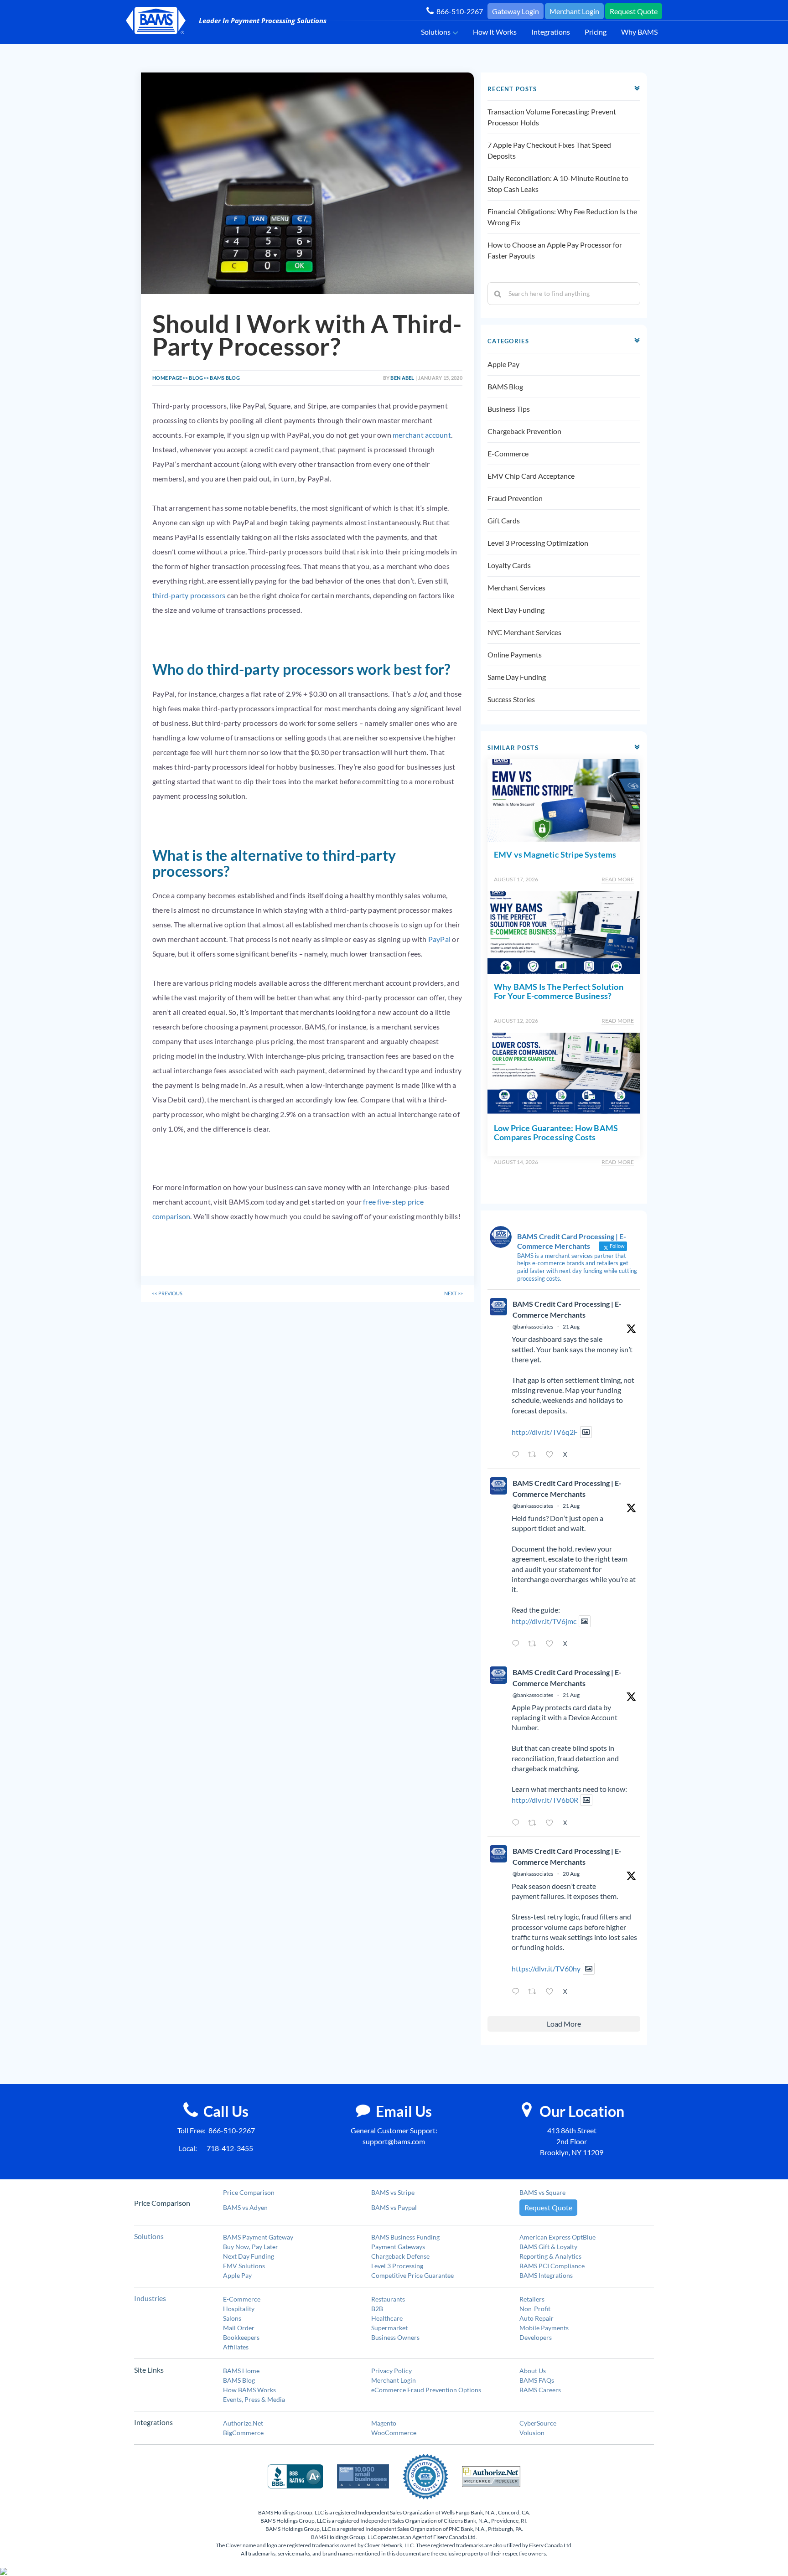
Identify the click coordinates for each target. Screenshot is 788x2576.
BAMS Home (241, 2371)
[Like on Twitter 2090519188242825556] (552, 1992)
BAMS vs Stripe (393, 2192)
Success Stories (511, 699)
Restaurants (388, 2299)
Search (498, 294)
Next (454, 1293)
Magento (384, 2423)
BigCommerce (243, 2433)
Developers (536, 2337)
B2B (377, 2309)
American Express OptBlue (557, 2237)
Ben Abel (402, 378)
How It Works (495, 32)
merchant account (422, 435)
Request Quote (634, 11)
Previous (167, 1293)
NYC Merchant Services (524, 632)
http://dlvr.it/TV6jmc (544, 1621)
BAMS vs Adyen (245, 2207)
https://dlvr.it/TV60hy (546, 1968)
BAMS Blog (505, 386)
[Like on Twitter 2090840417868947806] (552, 1645)
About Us (533, 2371)
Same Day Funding (517, 677)
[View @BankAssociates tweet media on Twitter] (586, 1432)
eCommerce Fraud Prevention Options (426, 2390)
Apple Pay (503, 364)
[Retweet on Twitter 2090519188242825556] (535, 1992)
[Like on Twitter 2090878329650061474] (552, 1455)
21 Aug (571, 1327)
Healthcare (387, 2318)
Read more (618, 879)
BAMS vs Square (542, 2192)
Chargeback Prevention (524, 431)
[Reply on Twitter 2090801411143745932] (518, 1823)
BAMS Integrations (546, 2275)
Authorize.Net (243, 2423)
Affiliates (236, 2347)
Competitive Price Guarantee (412, 2275)
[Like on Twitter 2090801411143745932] (552, 1823)
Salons (232, 2318)
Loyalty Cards (509, 565)
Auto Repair (537, 2318)
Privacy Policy (391, 2371)
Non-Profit (535, 2309)
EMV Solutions (244, 2266)
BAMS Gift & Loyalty (548, 2247)
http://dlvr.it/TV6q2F (545, 1432)
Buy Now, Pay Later (251, 2247)
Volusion (532, 2433)
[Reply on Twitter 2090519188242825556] (518, 1992)
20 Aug (571, 1874)
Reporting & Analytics (550, 2256)
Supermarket (389, 2328)
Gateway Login (516, 11)
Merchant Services (516, 587)
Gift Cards (504, 520)
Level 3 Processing (397, 2266)
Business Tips (509, 409)
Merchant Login (574, 11)
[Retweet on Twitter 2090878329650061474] (535, 1455)
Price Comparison (249, 2192)
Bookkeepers (241, 2337)
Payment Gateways (398, 2247)
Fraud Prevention (515, 498)
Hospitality (239, 2309)
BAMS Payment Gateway (258, 2237)
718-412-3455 (230, 2148)
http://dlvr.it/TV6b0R (545, 1800)
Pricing (596, 32)
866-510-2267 (458, 11)
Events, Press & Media (254, 2399)
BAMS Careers (540, 2390)
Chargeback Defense (400, 2256)
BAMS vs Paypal (394, 2207)
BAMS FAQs (537, 2380)
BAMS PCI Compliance (552, 2266)
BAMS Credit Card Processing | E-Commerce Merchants (567, 1309)
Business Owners (395, 2337)
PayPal (439, 939)
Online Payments (515, 654)
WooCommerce (394, 2433)
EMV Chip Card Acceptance (531, 476)
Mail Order (239, 2328)
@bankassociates (533, 1327)
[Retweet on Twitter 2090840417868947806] (535, 1645)
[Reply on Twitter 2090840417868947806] (518, 1645)
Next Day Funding (516, 610)
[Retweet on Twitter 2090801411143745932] (535, 1823)
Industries (150, 2298)
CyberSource (538, 2423)
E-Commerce (508, 453)
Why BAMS (639, 32)
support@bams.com (394, 2141)
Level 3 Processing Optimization (538, 543)
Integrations (551, 32)
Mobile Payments (544, 2328)
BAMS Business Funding (405, 2237)
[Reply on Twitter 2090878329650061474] (518, 1455)
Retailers (532, 2299)
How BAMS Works (249, 2390)
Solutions (436, 32)
